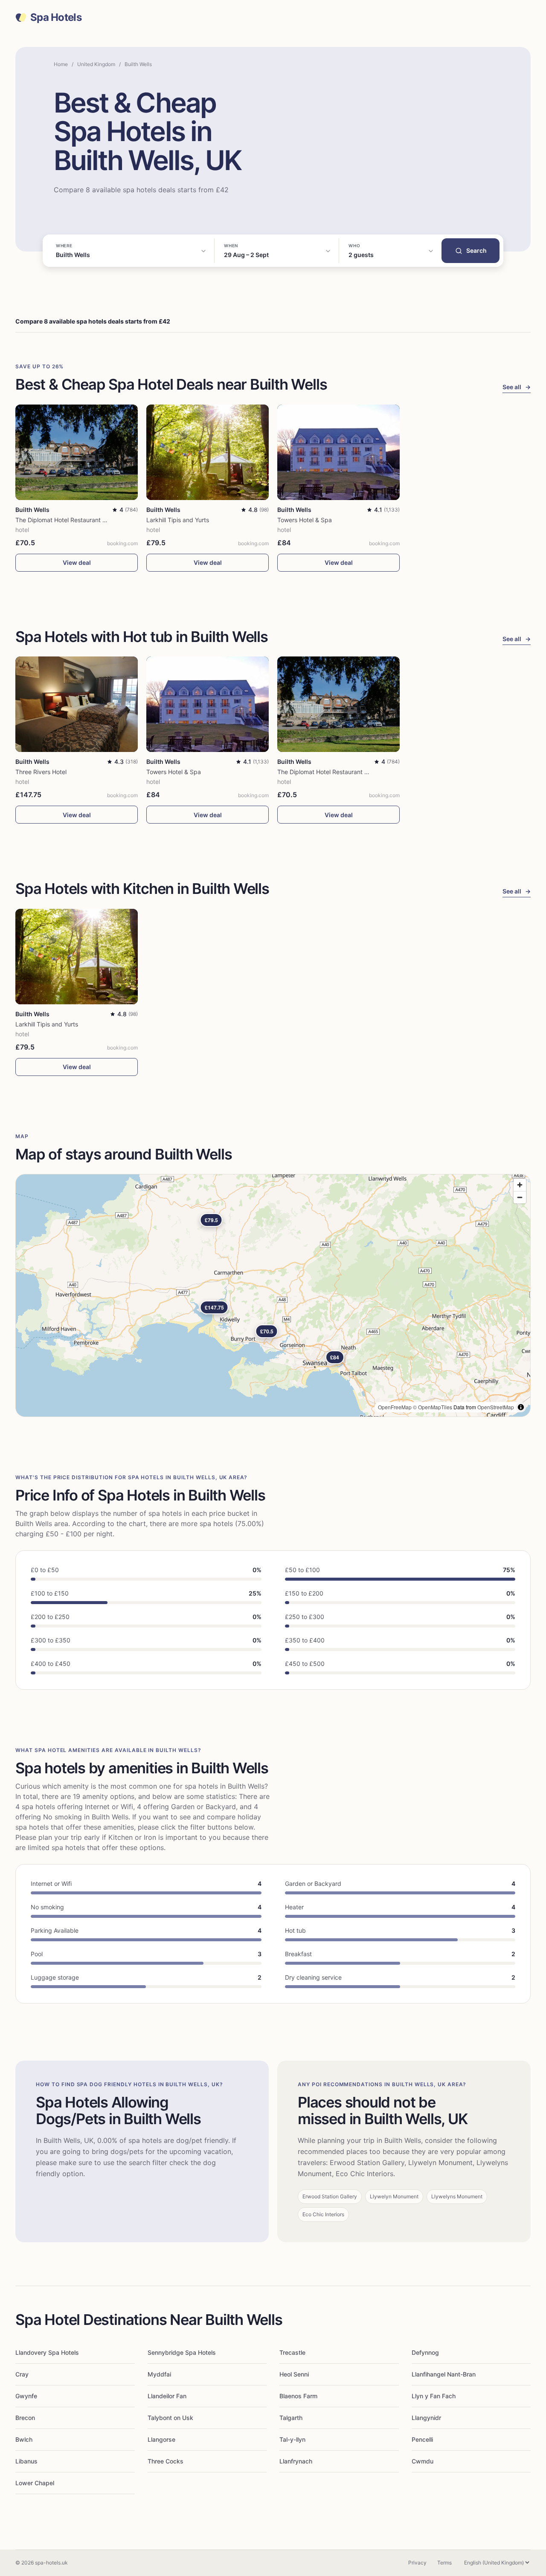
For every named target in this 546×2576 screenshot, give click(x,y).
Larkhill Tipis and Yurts (178, 520)
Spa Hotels (56, 17)
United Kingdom (96, 64)
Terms (444, 2563)
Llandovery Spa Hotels (47, 2352)
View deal (77, 562)
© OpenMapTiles (433, 1407)
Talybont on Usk (170, 2418)
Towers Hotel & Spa (305, 520)
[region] (273, 1295)
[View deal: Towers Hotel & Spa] (338, 452)
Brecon (25, 2418)
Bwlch (24, 2439)
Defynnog (425, 2352)
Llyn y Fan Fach (434, 2396)
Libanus (26, 2461)
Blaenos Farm (298, 2396)
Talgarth (291, 2418)
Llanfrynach (296, 2461)
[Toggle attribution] (521, 1407)
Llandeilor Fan (167, 2396)
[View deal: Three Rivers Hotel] (77, 704)
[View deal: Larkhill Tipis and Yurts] (208, 452)
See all (517, 387)
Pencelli (422, 2439)
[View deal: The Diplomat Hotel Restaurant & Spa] (77, 452)
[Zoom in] (520, 1185)
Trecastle (292, 2352)
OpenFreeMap (395, 1407)
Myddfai (159, 2374)
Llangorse (161, 2439)
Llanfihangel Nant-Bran (444, 2374)
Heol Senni (294, 2374)
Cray (22, 2374)
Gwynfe (26, 2396)
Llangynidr (426, 2418)
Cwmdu (423, 2461)
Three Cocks (166, 2461)
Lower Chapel (35, 2483)
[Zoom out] (520, 1197)
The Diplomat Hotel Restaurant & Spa (67, 520)
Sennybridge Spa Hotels (182, 2352)
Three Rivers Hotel (41, 772)
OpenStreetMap (496, 1407)
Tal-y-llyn (292, 2439)
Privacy (417, 2563)
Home (61, 64)
